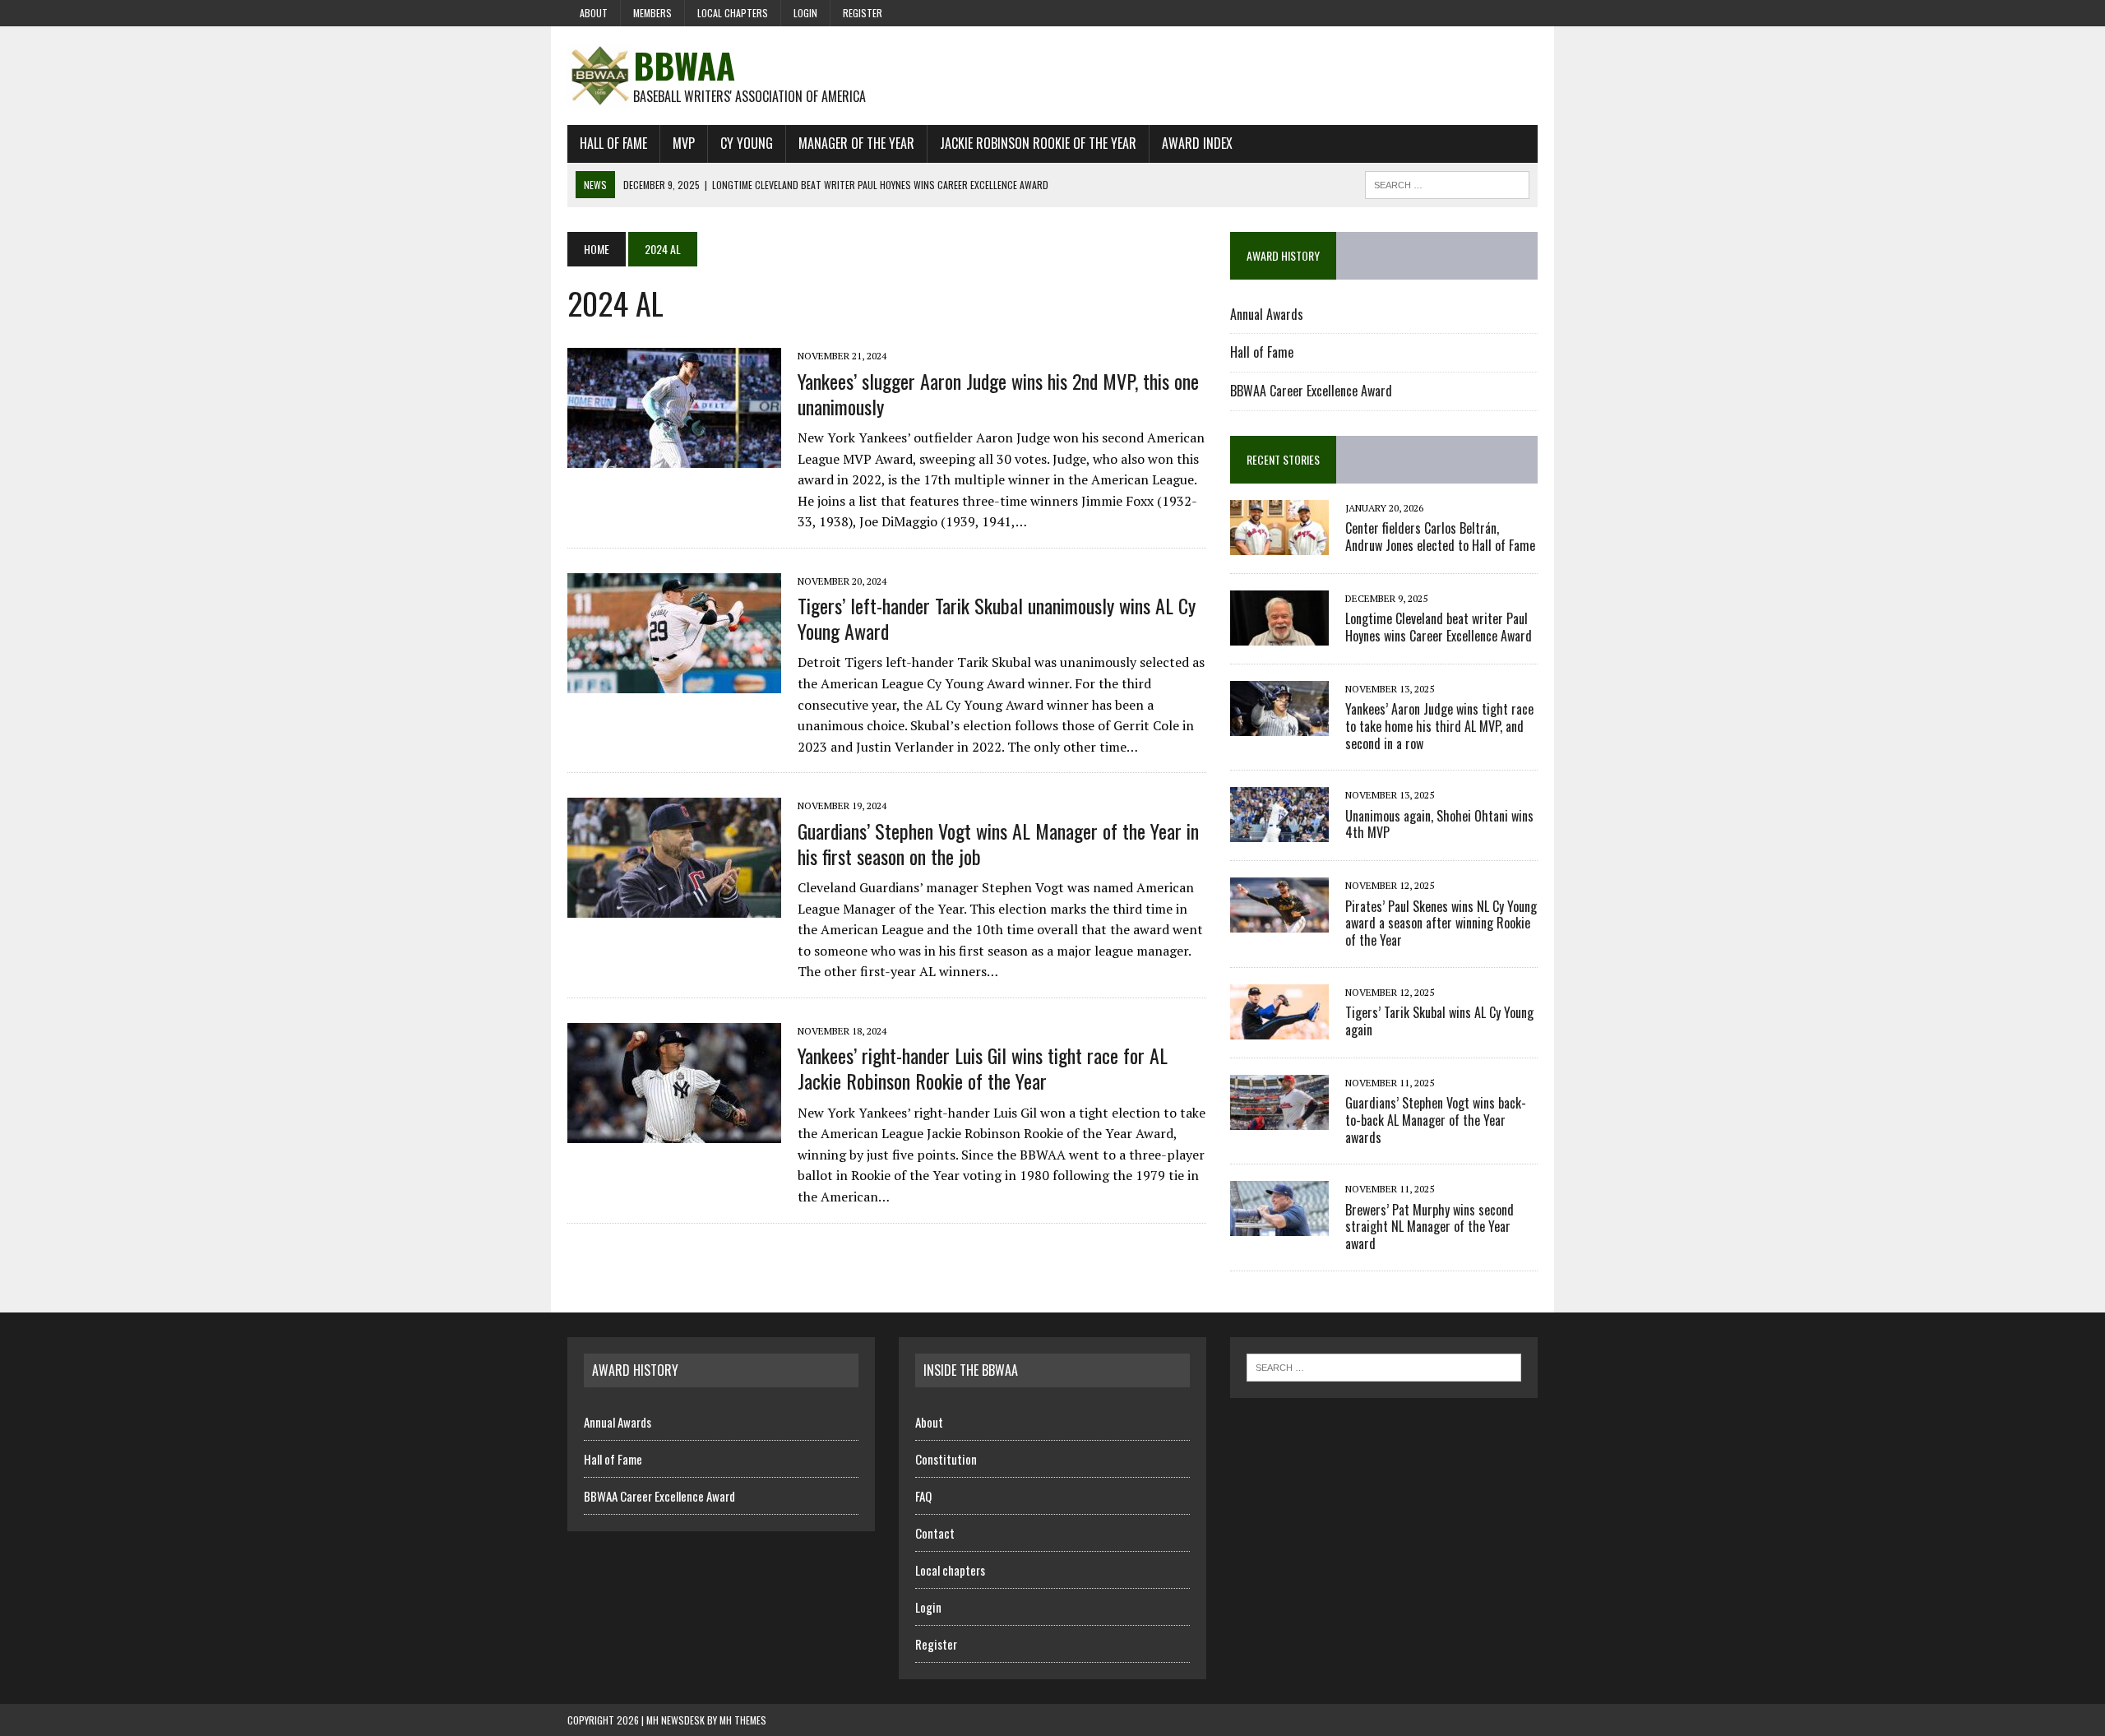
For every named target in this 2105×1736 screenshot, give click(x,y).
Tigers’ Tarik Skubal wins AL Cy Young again (1439, 1021)
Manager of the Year (856, 143)
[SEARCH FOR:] (1447, 183)
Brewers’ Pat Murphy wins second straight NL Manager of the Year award (1430, 1227)
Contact (935, 1533)
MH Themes (743, 1720)
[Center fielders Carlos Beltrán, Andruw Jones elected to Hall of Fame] (1279, 544)
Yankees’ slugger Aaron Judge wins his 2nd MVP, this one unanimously (998, 393)
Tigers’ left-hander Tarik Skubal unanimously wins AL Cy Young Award (997, 618)
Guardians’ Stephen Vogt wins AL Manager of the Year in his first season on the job (998, 843)
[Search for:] (1384, 1366)
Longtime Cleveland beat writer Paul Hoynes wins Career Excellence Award (1439, 627)
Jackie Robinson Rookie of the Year (1038, 143)
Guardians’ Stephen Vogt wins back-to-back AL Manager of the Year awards (1436, 1120)
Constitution (946, 1459)
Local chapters (733, 13)
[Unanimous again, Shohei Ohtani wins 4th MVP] (1279, 831)
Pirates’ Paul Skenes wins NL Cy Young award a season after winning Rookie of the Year (1441, 924)
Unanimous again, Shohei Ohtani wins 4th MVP (1439, 824)
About (594, 13)
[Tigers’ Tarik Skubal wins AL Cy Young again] (1279, 1028)
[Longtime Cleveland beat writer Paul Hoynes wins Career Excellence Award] (1279, 634)
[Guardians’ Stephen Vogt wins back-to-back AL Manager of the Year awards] (1279, 1118)
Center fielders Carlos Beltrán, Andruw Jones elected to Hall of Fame (1440, 537)
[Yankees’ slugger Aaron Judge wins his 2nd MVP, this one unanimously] (674, 457)
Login (805, 13)
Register (863, 13)
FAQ (923, 1496)
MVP (684, 143)
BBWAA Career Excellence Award (1311, 391)
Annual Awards (1267, 314)
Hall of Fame (613, 143)
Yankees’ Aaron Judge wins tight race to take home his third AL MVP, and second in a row (1439, 726)
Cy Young (747, 143)
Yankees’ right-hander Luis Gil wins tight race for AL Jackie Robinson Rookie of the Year (983, 1068)
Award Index (1197, 143)
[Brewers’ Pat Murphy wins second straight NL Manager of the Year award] (1279, 1225)
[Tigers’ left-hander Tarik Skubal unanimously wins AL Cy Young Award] (674, 682)
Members (652, 13)
